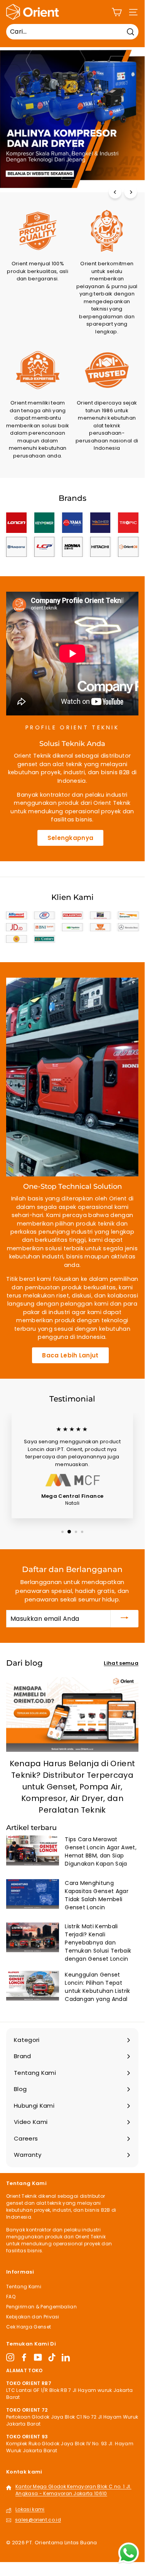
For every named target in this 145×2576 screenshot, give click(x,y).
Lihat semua (121, 1663)
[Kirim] (125, 1619)
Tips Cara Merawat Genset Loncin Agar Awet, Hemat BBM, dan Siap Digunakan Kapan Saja (101, 1851)
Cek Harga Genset (29, 2327)
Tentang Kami (24, 2287)
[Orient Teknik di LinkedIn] (66, 2357)
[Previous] (115, 192)
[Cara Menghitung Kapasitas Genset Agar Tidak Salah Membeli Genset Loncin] (33, 1894)
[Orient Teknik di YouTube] (38, 2357)
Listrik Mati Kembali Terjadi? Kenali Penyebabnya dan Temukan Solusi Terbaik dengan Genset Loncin (98, 1943)
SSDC (37, 2551)
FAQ (11, 2297)
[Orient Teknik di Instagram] (10, 2357)
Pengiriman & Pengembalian (41, 2307)
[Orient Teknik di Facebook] (24, 2357)
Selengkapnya (71, 838)
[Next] (131, 192)
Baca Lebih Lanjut (70, 1355)
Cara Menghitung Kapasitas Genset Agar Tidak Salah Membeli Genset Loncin (97, 1895)
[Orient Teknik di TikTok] (52, 2357)
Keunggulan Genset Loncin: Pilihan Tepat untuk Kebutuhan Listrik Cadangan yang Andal (97, 1987)
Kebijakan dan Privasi (33, 2317)
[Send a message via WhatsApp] (129, 2553)
